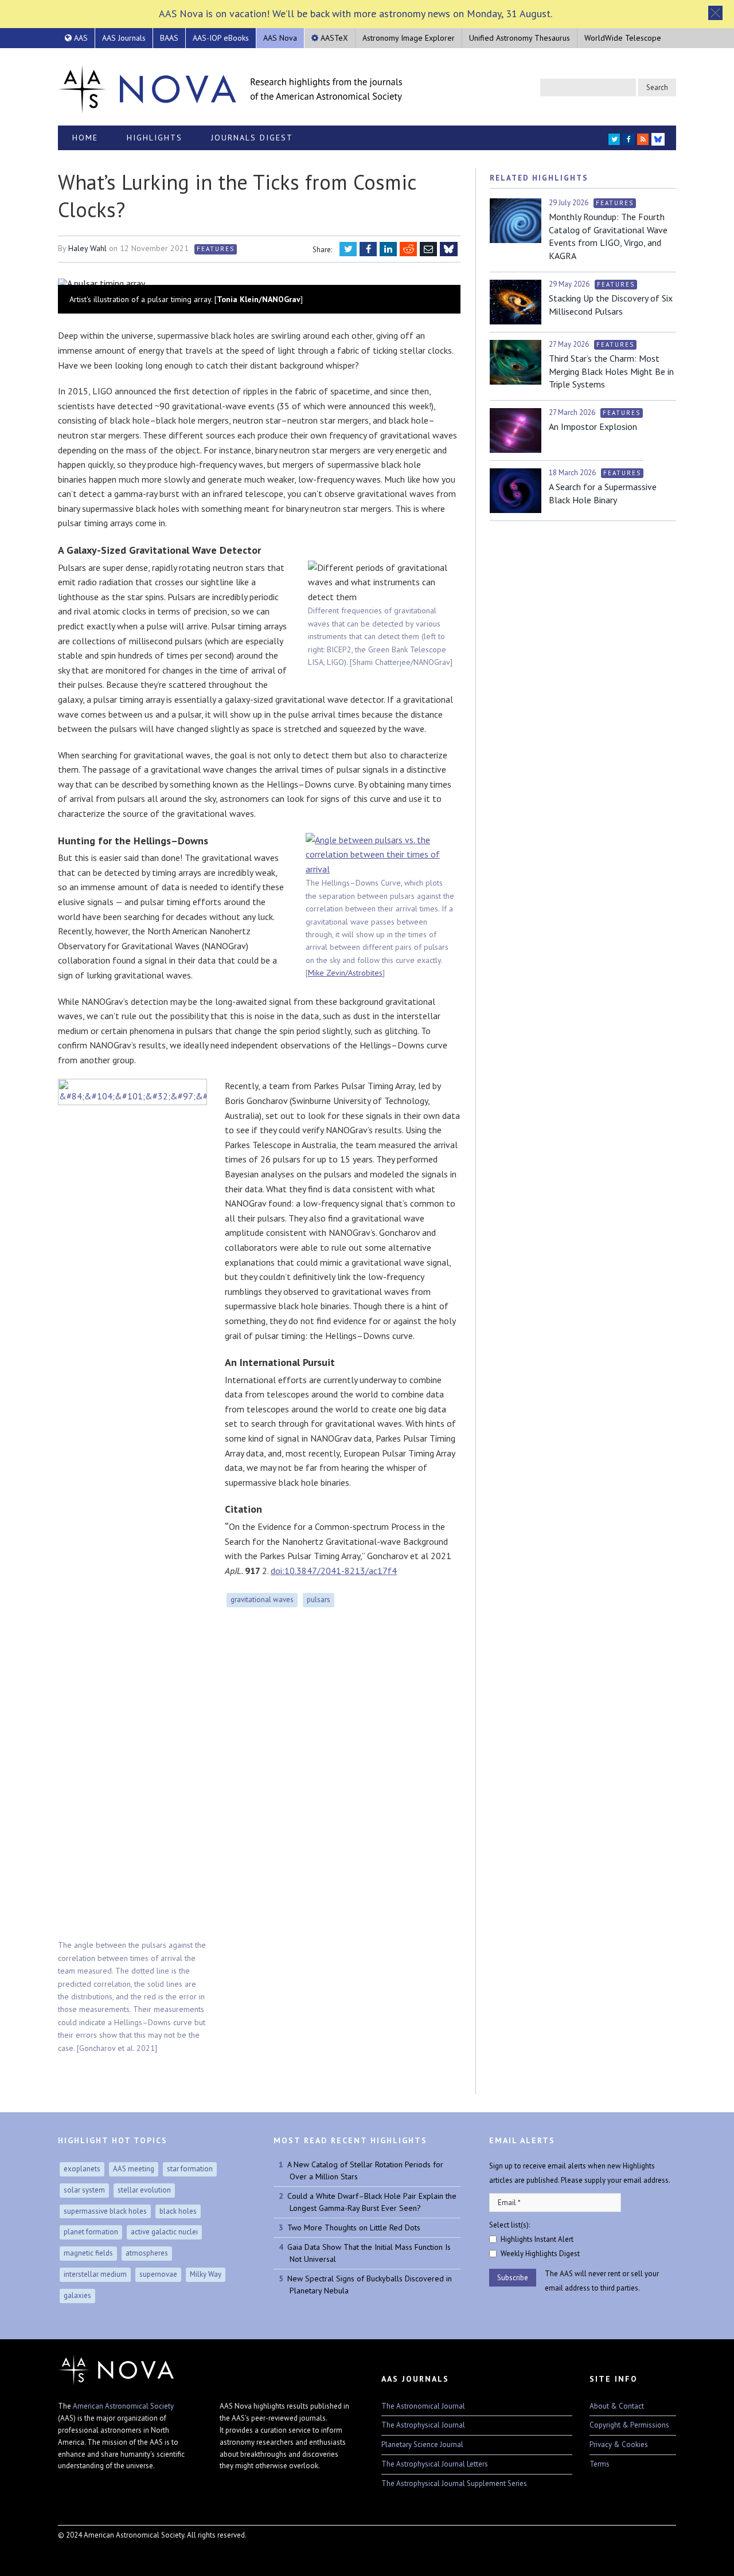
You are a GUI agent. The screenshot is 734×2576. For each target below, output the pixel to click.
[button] (715, 13)
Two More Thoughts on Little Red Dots (354, 2227)
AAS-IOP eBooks (221, 38)
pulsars (319, 1600)
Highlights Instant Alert (537, 2239)
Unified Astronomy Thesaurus (520, 38)
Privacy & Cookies (619, 2444)
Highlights (155, 138)
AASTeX (333, 38)
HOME (85, 138)
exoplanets (82, 2169)
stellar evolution (144, 2190)
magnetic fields (88, 2253)
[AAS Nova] (230, 87)
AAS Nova (280, 38)
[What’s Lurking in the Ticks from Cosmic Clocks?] (259, 283)
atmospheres (147, 2253)
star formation (190, 2169)
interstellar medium (95, 2274)
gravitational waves (262, 1600)
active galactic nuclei (164, 2232)
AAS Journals (124, 38)
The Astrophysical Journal (423, 2425)
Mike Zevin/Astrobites (345, 973)
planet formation (91, 2232)
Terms (600, 2464)
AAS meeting (134, 2169)
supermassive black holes (105, 2211)
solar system (84, 2190)
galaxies (77, 2295)
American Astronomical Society (123, 2406)
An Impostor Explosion (593, 426)
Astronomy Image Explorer (409, 38)
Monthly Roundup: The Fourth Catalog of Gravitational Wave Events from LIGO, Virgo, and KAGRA (608, 236)
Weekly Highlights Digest (540, 2254)
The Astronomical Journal (423, 2406)
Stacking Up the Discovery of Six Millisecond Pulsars (611, 304)
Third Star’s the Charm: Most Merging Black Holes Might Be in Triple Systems (611, 371)
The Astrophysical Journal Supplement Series (454, 2483)
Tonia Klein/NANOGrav (259, 299)
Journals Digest (252, 138)
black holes (178, 2211)
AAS (80, 38)
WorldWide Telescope (623, 38)
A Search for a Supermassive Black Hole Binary (603, 493)
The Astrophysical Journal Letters (435, 2464)
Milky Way (206, 2274)
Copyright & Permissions (629, 2425)
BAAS (169, 38)
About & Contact (617, 2406)
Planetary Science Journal (422, 2444)
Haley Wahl (87, 248)
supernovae (158, 2274)
